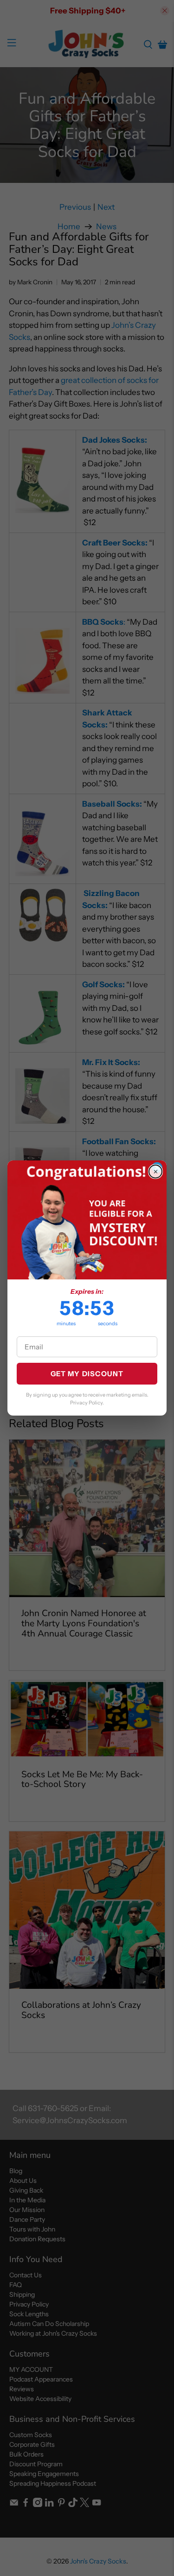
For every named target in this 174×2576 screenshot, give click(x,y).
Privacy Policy (86, 1403)
